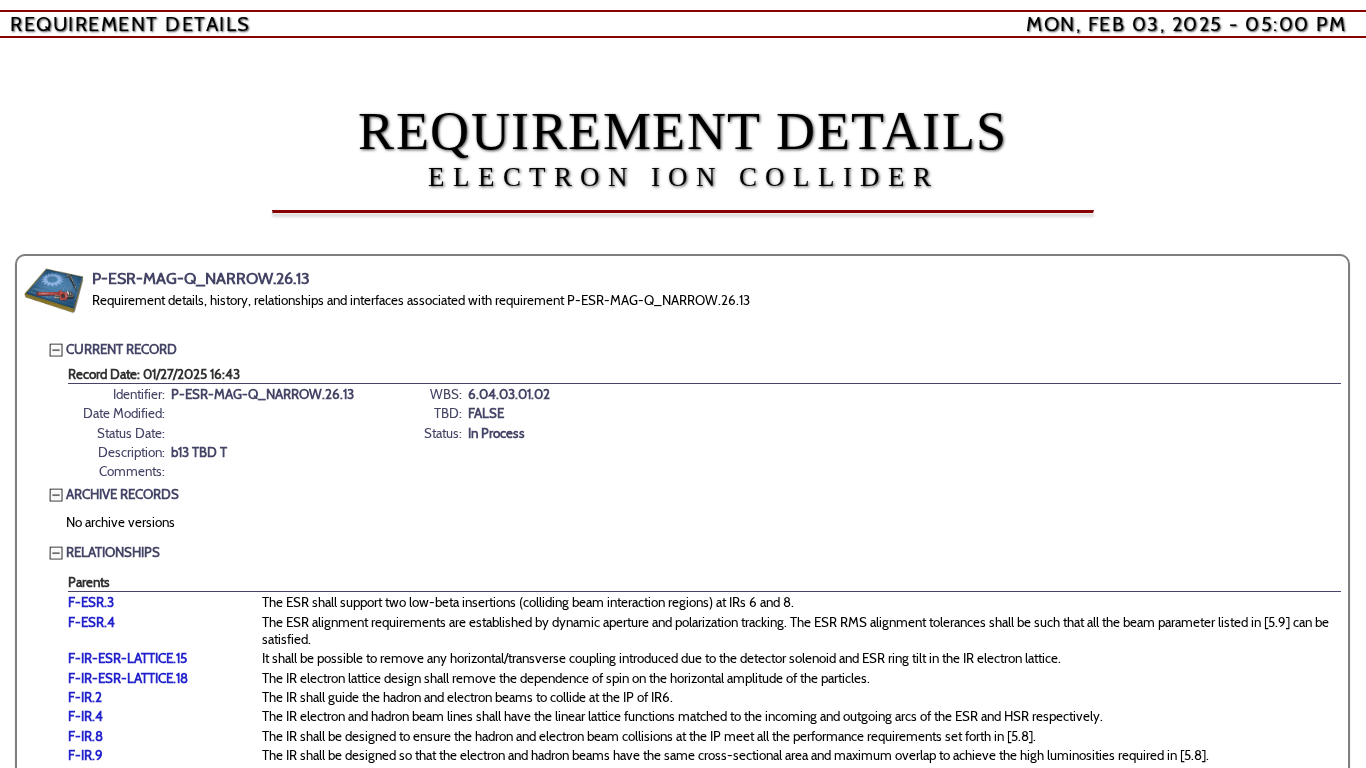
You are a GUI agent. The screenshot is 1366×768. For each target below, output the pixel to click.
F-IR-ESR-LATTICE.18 (128, 678)
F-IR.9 (85, 755)
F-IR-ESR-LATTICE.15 (127, 658)
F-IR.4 (85, 716)
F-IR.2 (85, 697)
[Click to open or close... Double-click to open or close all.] (54, 291)
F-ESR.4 (91, 622)
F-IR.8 (85, 736)
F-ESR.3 (91, 602)
